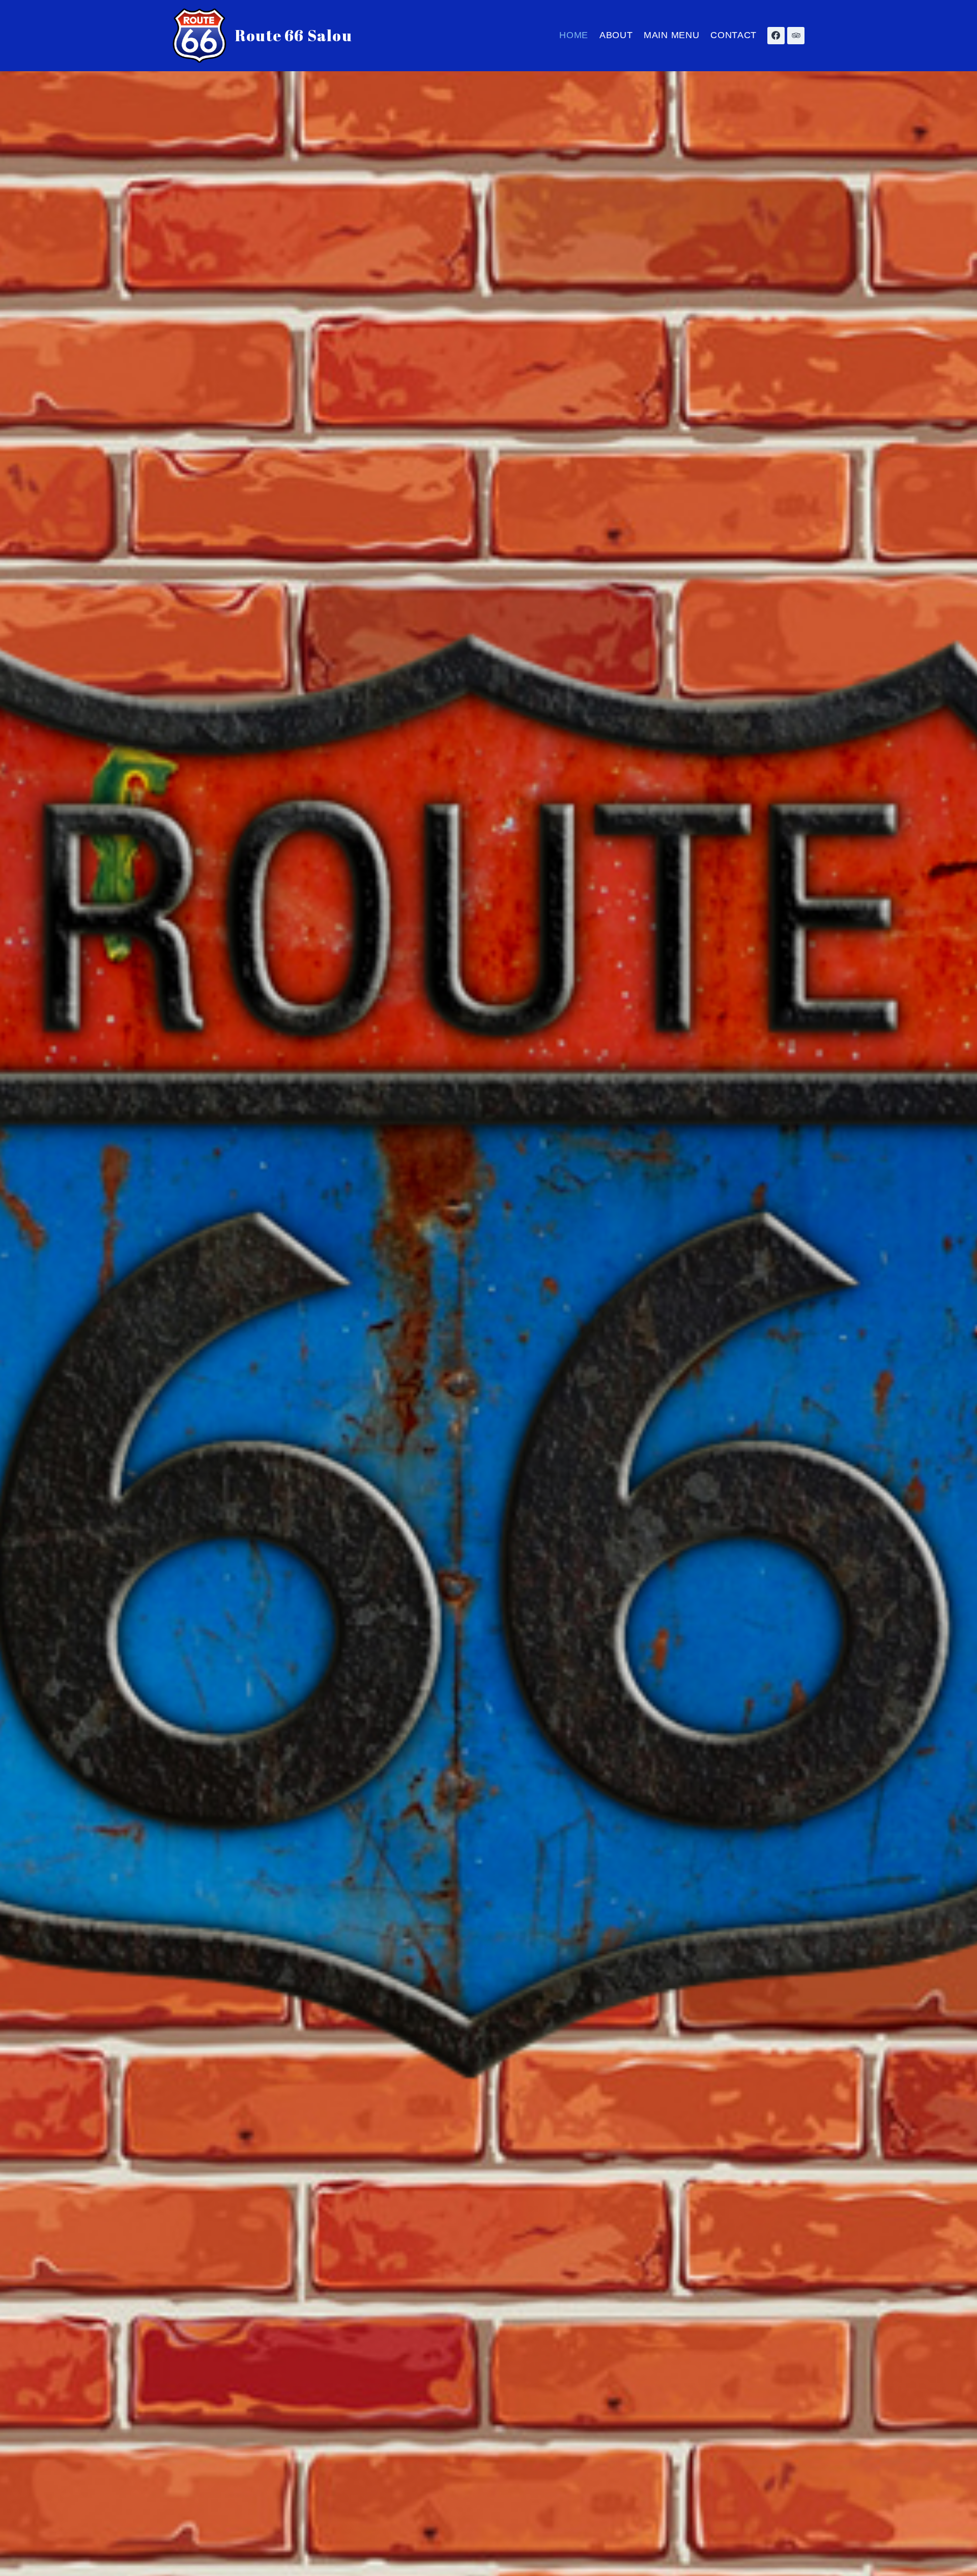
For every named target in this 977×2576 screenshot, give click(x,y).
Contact (734, 35)
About (616, 35)
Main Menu (671, 35)
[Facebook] (776, 36)
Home (574, 35)
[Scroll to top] (951, 2562)
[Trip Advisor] (796, 36)
